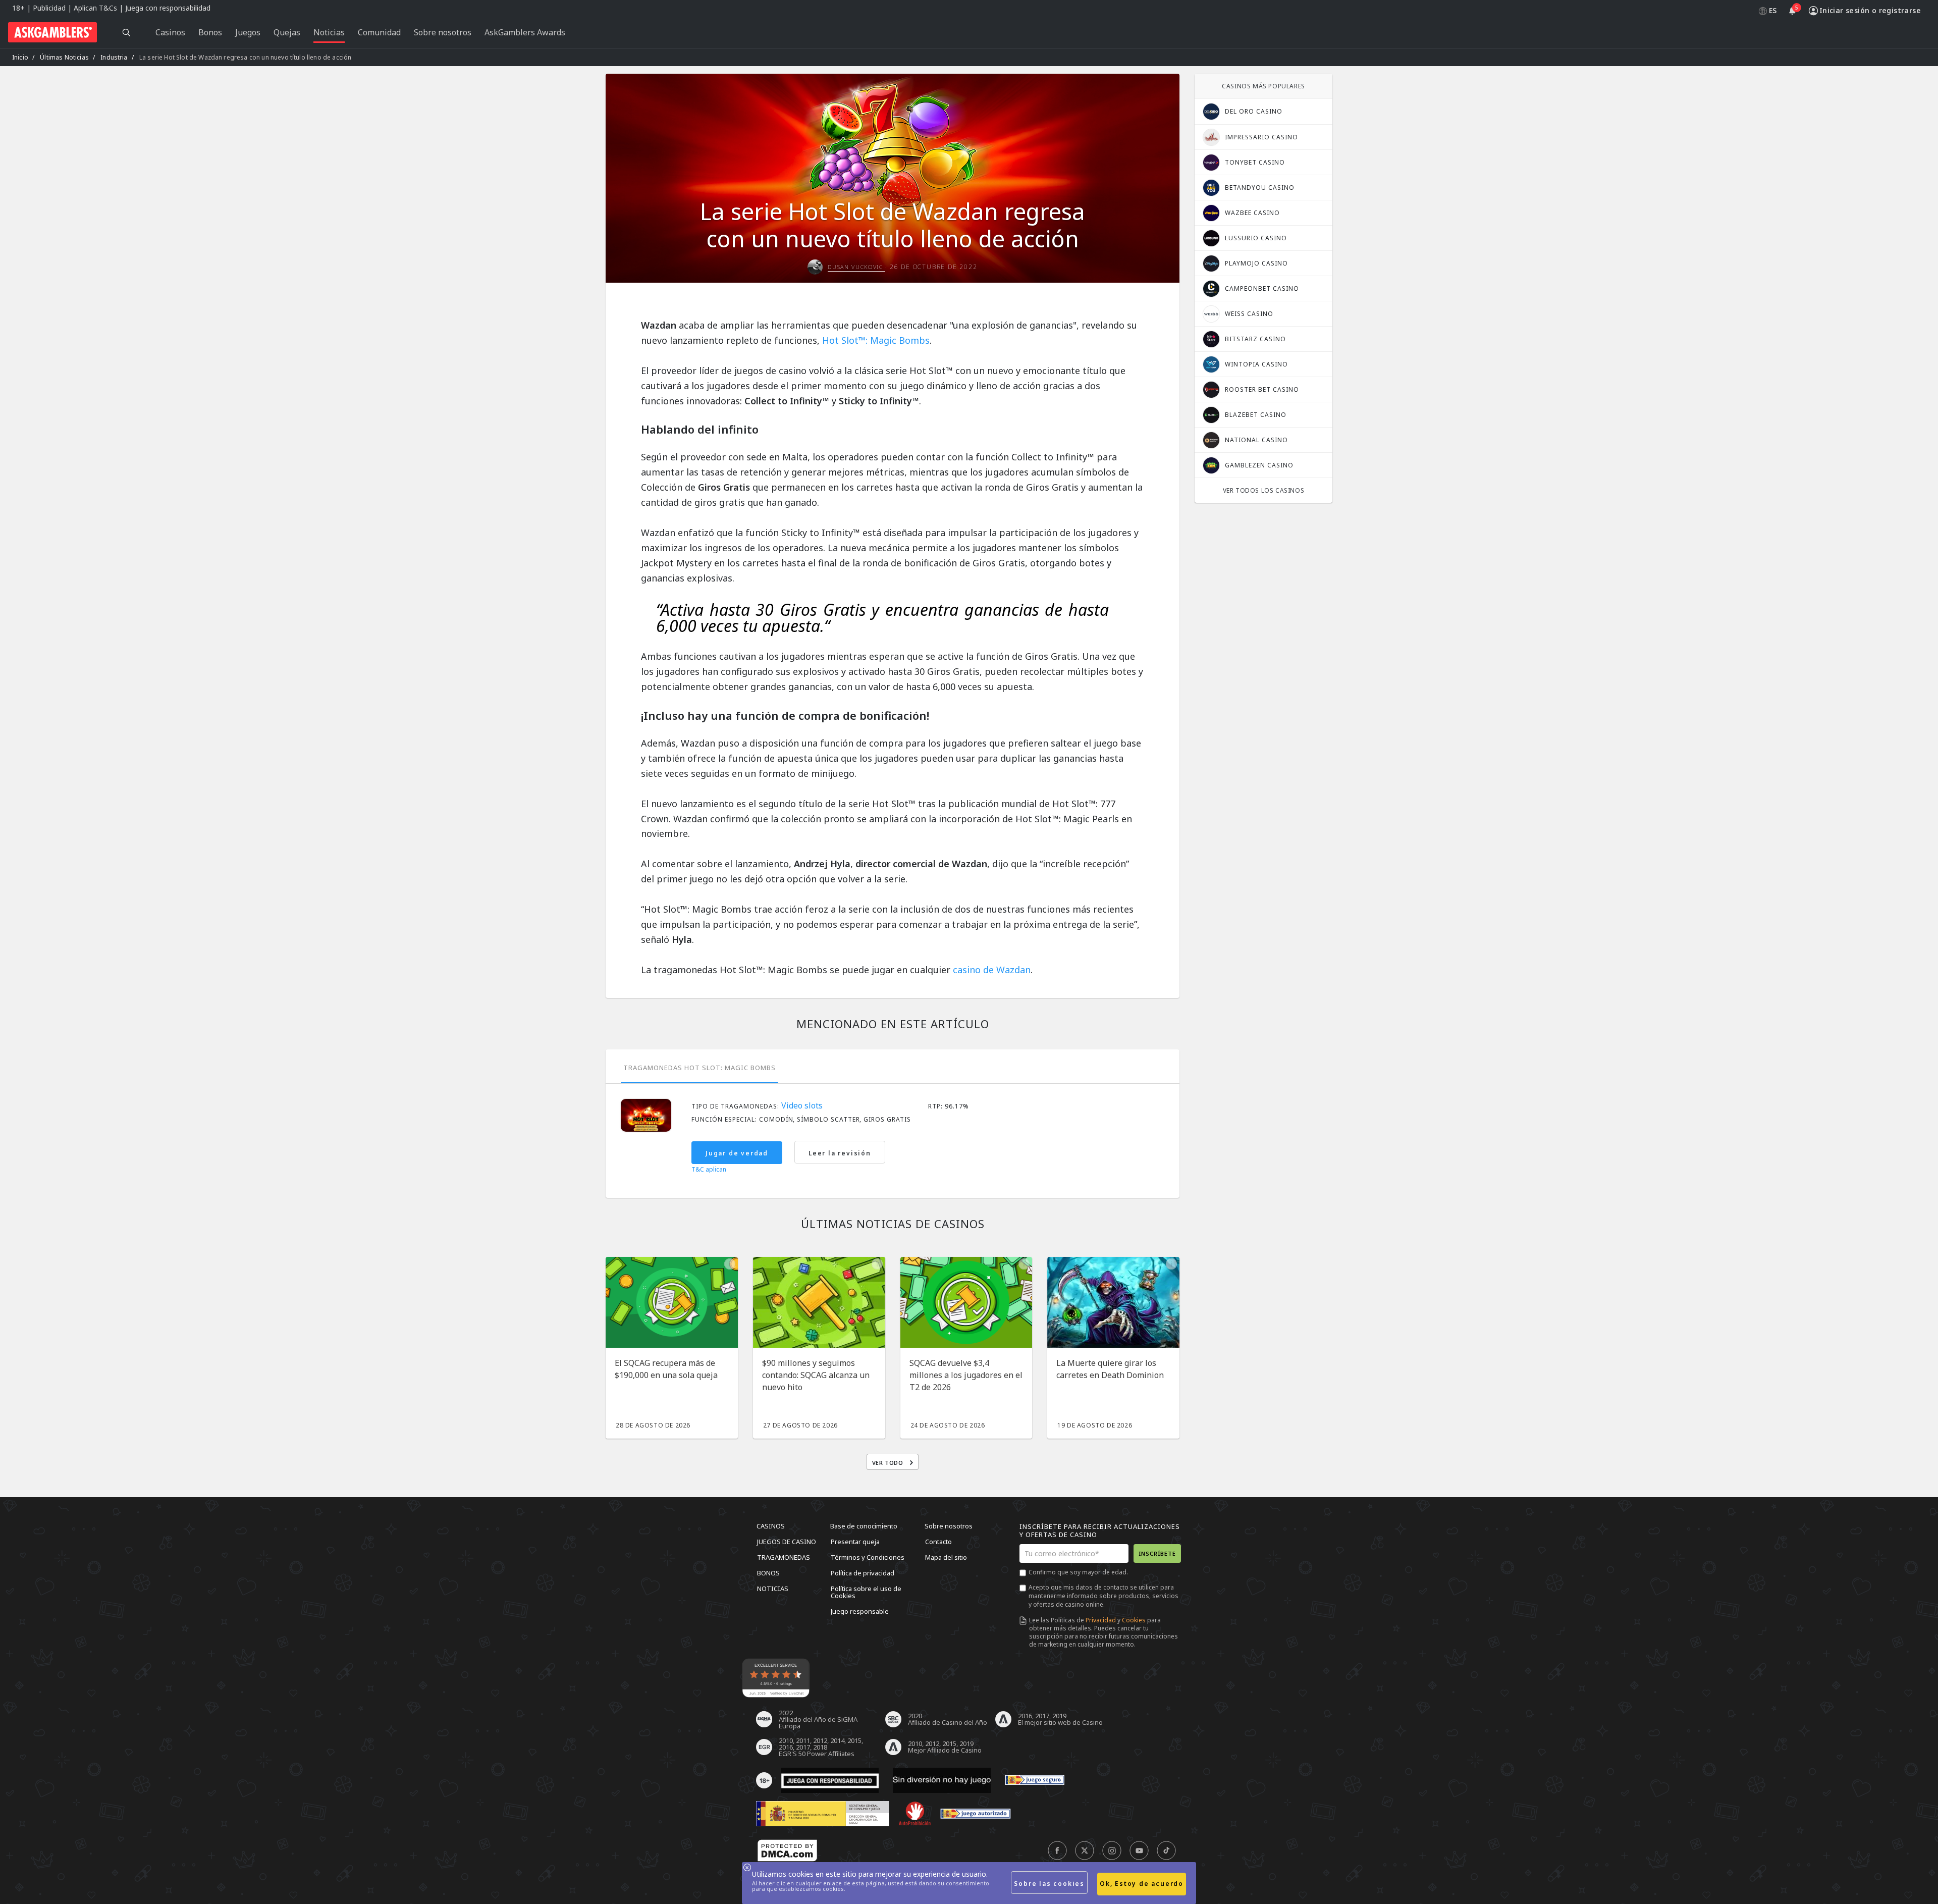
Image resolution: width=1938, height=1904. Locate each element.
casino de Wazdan (992, 970)
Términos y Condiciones (868, 1557)
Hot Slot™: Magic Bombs (876, 340)
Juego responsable (860, 1611)
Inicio (20, 57)
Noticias (773, 1589)
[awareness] (1035, 1780)
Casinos (771, 1526)
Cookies (1134, 1620)
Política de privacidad (863, 1573)
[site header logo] (52, 32)
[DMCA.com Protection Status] (787, 1851)
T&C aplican (709, 1170)
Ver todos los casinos (1264, 490)
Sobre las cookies (1049, 1884)
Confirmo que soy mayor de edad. (1078, 1572)
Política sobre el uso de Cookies (866, 1592)
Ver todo (889, 1463)
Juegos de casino (787, 1542)
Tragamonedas (784, 1557)
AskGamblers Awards (525, 32)
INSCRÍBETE (1157, 1553)
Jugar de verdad (737, 1153)
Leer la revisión (840, 1153)
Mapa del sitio (946, 1557)
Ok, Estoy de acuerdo (1142, 1884)
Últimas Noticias (64, 57)
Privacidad (1101, 1620)
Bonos (768, 1573)
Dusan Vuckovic (856, 267)
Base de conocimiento (864, 1526)
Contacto (938, 1542)
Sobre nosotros (949, 1526)
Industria (114, 57)
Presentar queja (855, 1542)
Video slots (802, 1105)
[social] (1057, 1851)
